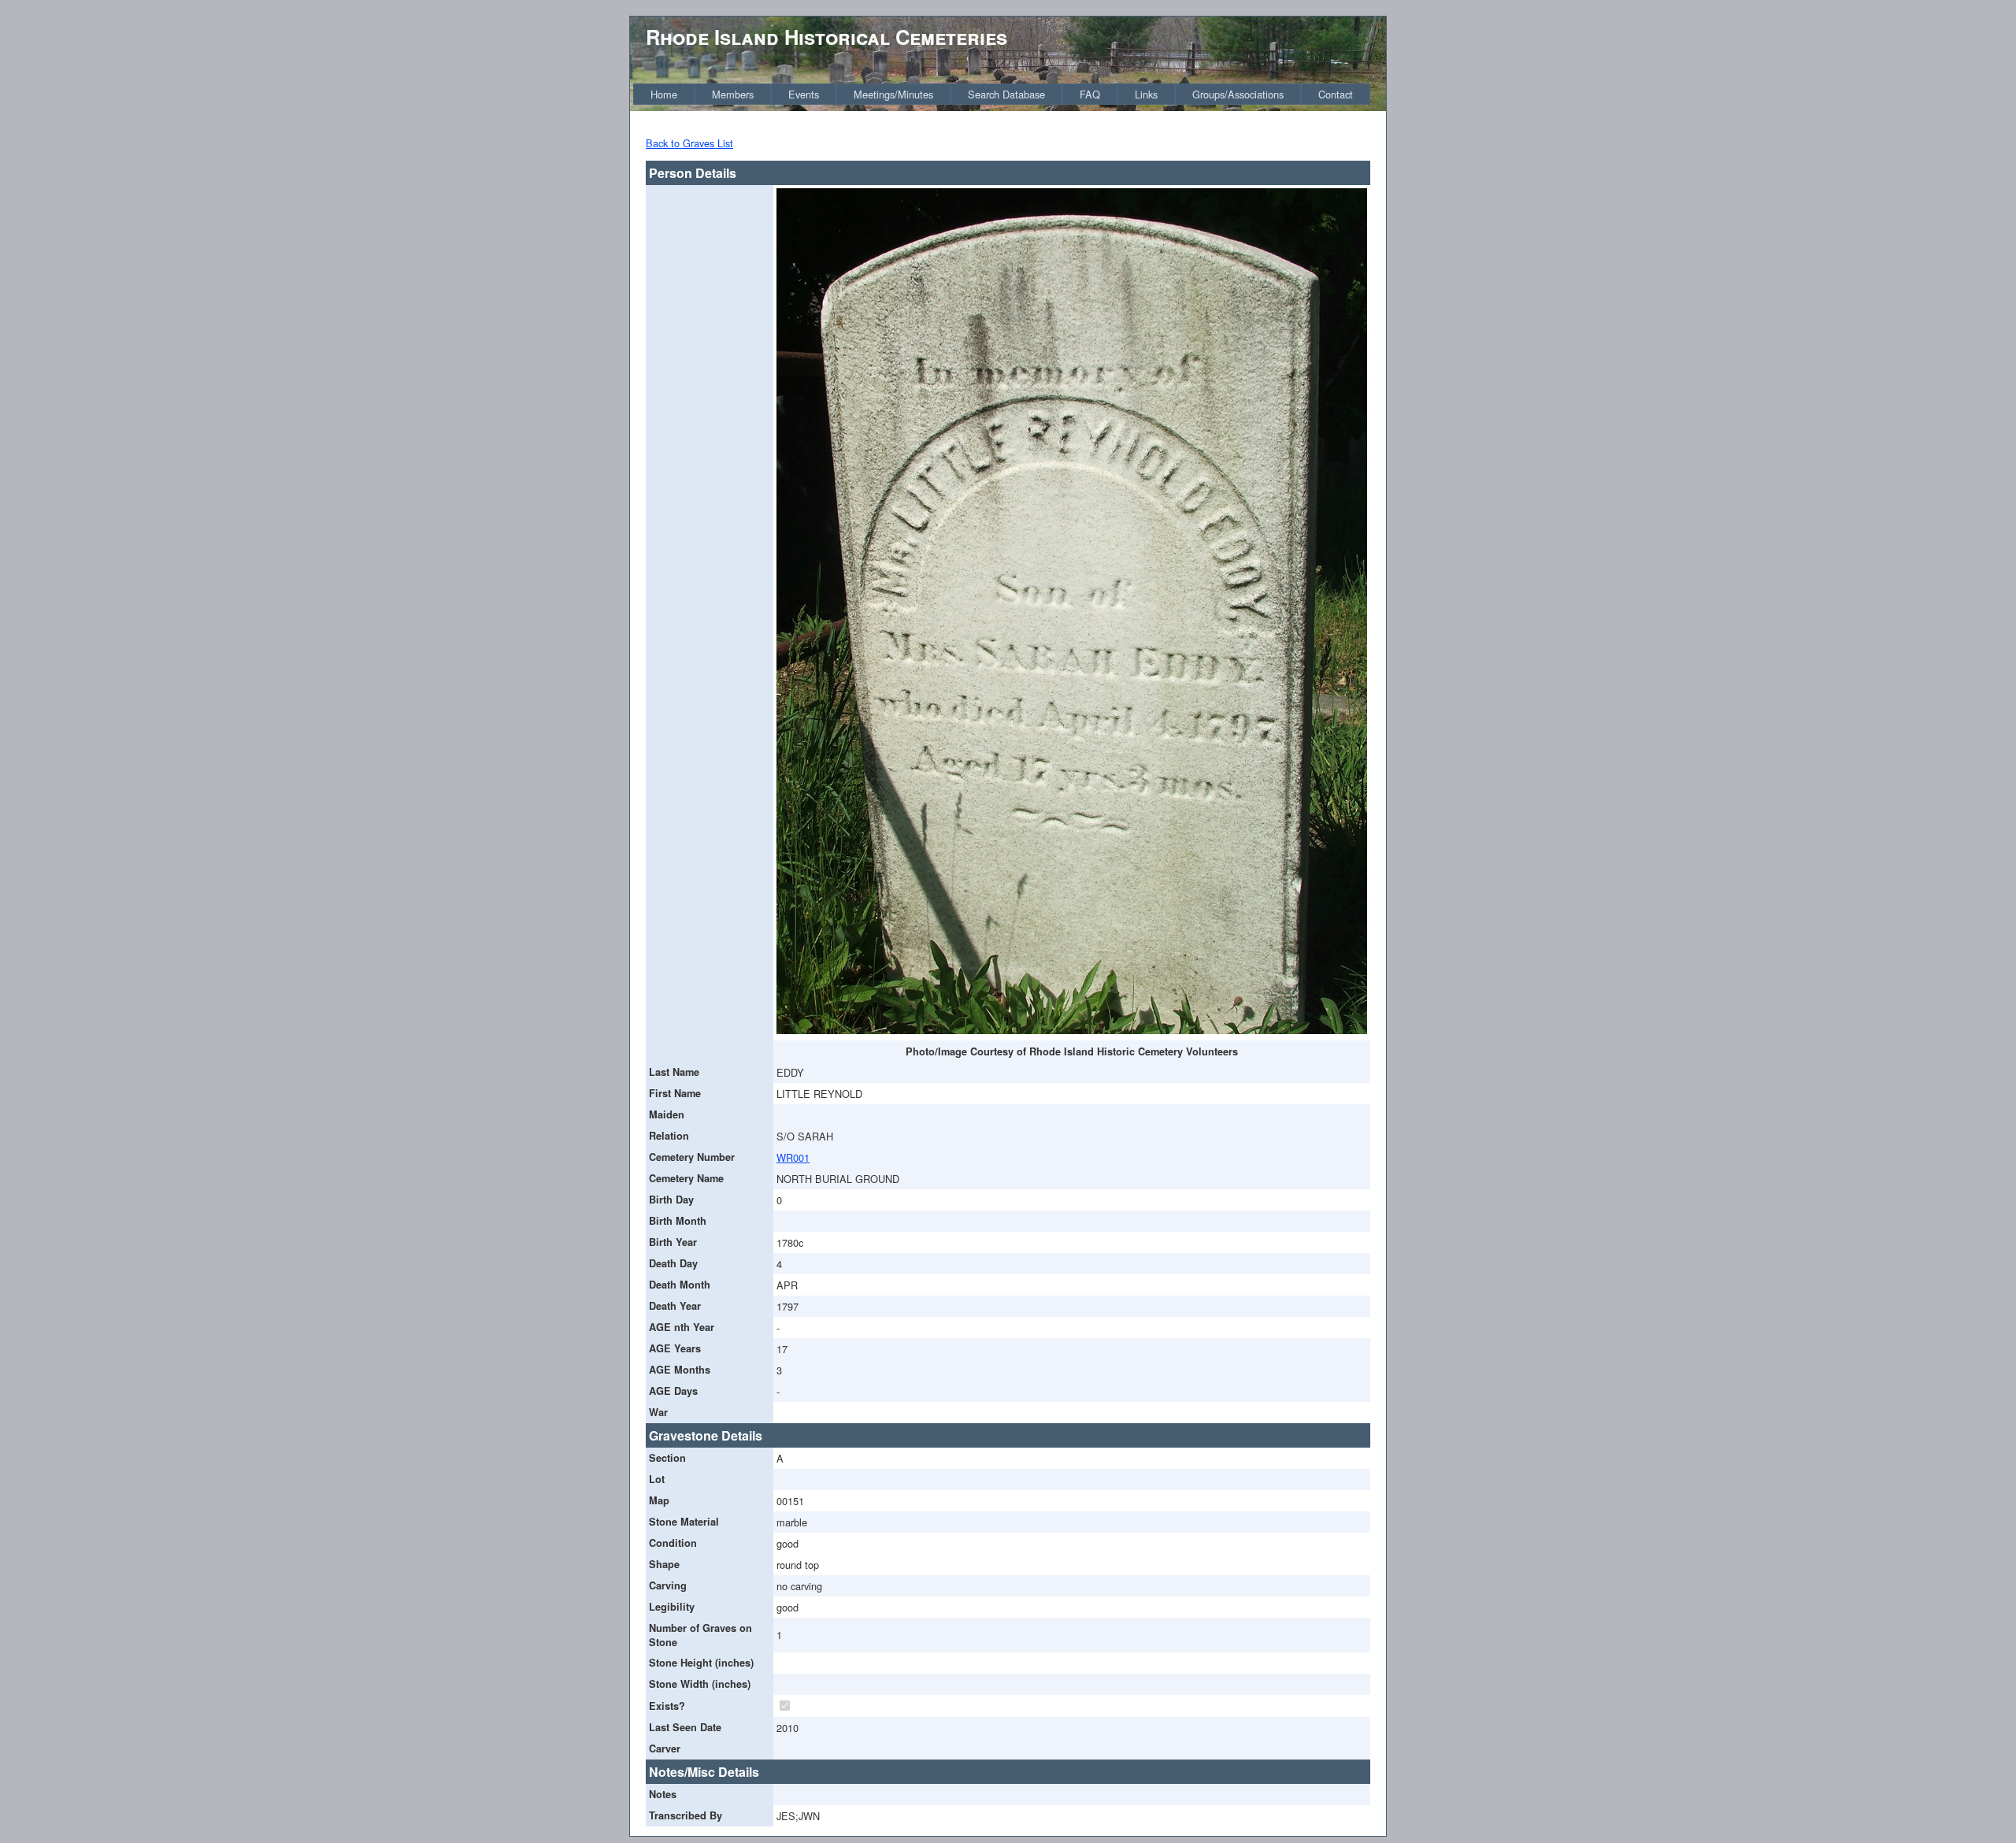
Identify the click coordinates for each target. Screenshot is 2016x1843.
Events (804, 94)
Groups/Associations (1238, 94)
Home (664, 94)
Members (733, 94)
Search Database (1006, 94)
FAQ (1090, 94)
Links (1146, 94)
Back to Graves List (689, 143)
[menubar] (1002, 94)
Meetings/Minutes (893, 94)
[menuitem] (664, 94)
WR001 (793, 1157)
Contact (1336, 94)
